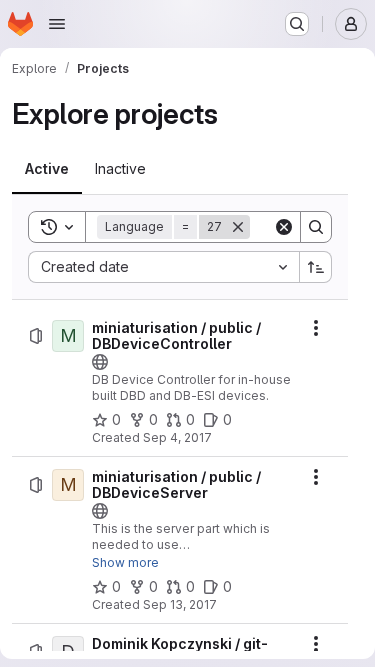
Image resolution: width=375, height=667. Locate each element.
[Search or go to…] (297, 24)
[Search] (316, 227)
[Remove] (238, 227)
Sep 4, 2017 (177, 437)
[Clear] (284, 227)
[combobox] (163, 267)
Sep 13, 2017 (180, 604)
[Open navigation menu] (57, 24)
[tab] (47, 169)
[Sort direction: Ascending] (316, 267)
